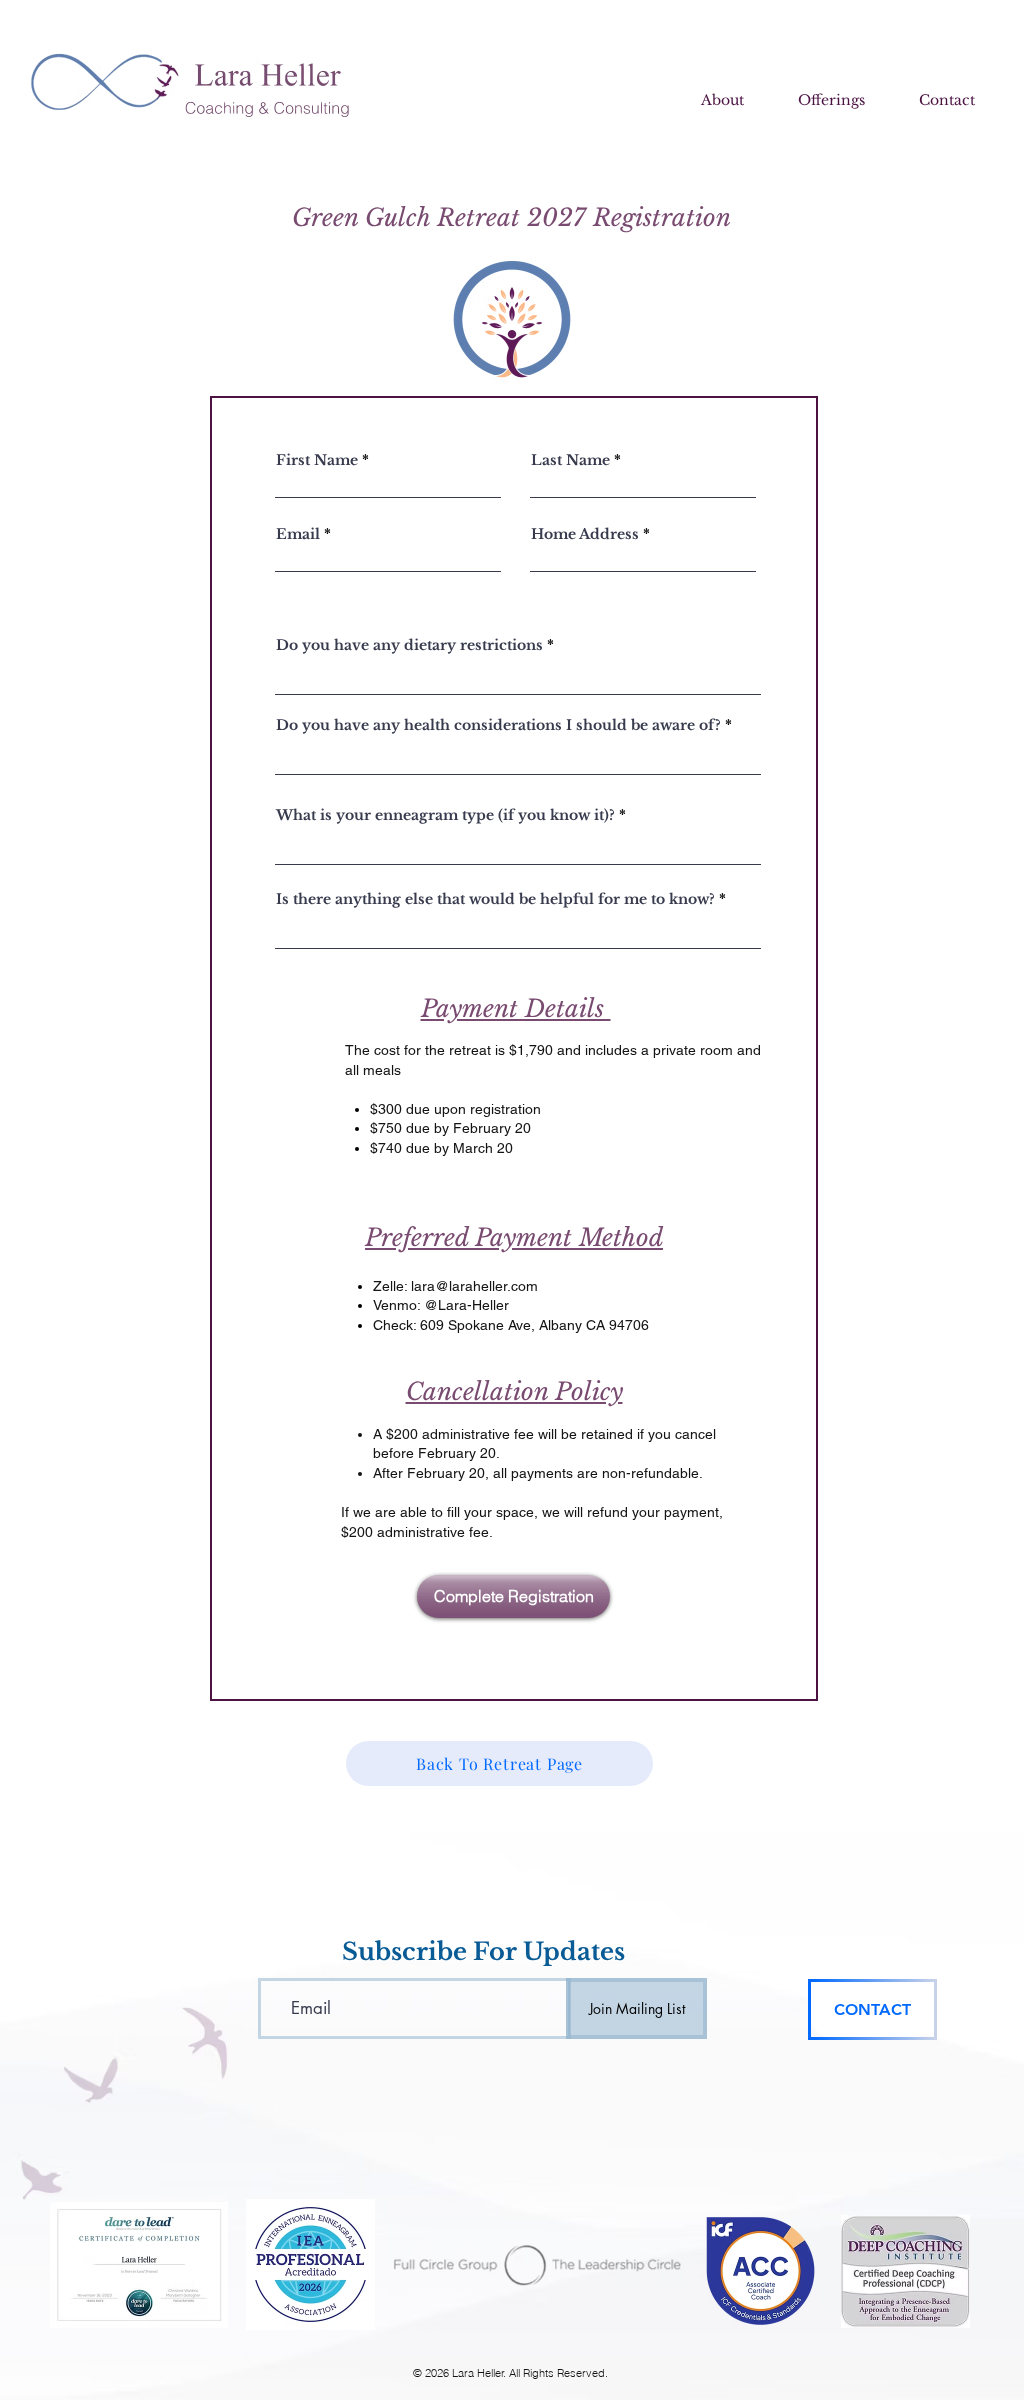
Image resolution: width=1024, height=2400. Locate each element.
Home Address (585, 534)
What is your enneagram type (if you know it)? (445, 815)
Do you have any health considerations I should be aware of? (498, 725)
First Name (317, 460)
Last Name (570, 460)
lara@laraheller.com (474, 1286)
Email (298, 534)
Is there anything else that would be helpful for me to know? (495, 899)
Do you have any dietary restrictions (409, 645)
